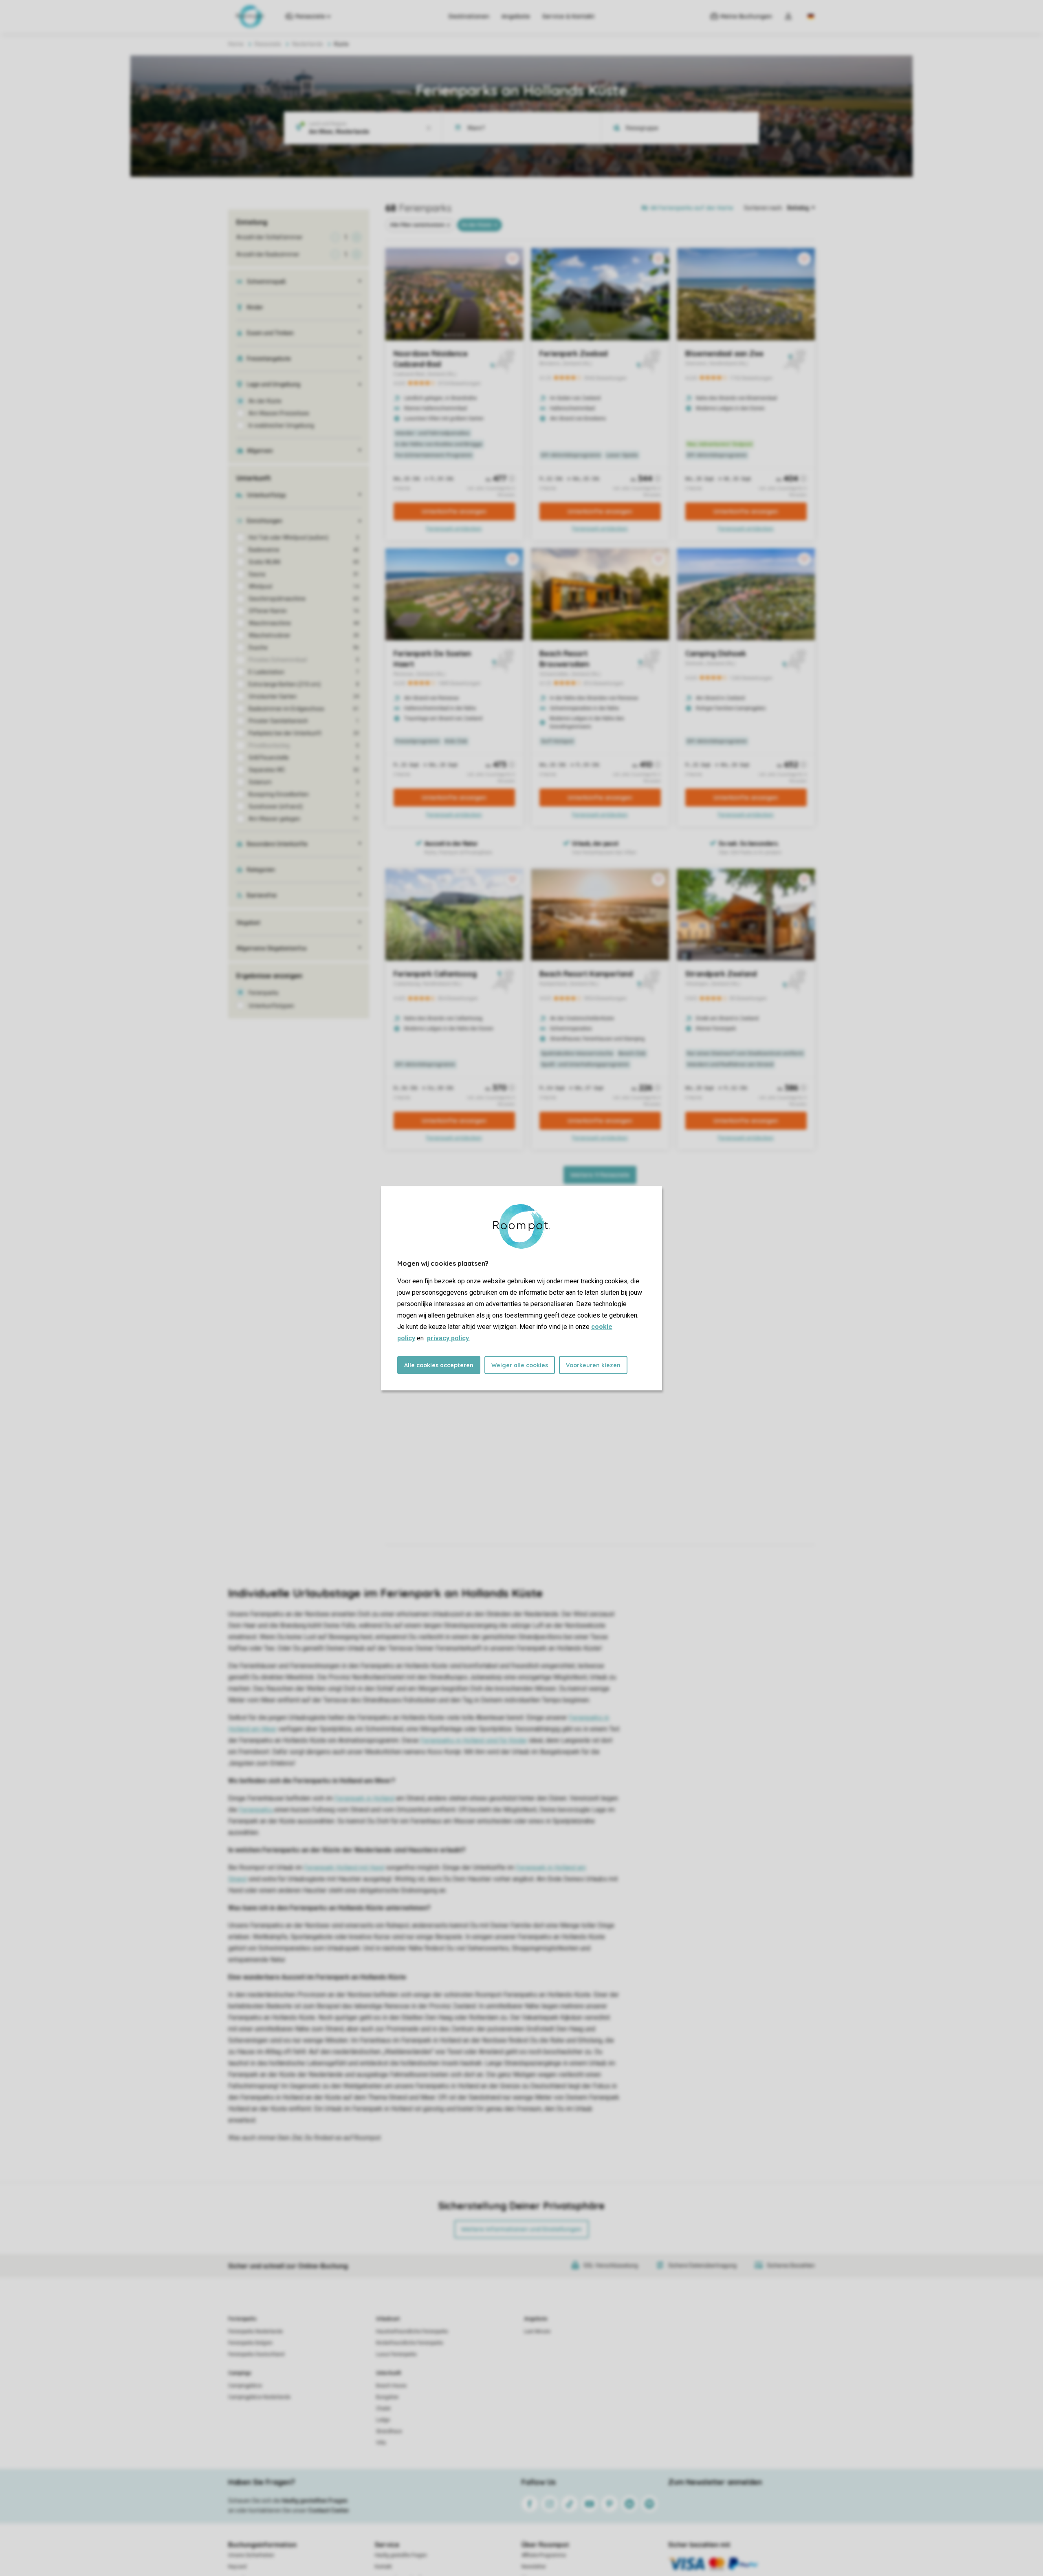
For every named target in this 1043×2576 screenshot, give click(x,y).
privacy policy (448, 1338)
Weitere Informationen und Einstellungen (521, 2229)
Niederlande (308, 44)
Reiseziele (268, 44)
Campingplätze (245, 2386)
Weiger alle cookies (520, 1365)
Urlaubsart (388, 2319)
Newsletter (534, 2567)
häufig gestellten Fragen (315, 2501)
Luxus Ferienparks (396, 2354)
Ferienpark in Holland (364, 1798)
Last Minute (537, 2331)
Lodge (383, 2420)
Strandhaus (389, 2431)
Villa (381, 2443)
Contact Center (329, 2510)
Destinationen (469, 16)
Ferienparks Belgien (250, 2343)
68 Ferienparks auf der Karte (692, 208)
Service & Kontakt (568, 16)
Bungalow (387, 2397)
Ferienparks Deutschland (256, 2354)
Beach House (391, 2386)
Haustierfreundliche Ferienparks (412, 2331)
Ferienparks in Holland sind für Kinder (474, 1740)
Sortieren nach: (764, 208)
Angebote (516, 16)
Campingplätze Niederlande (259, 2397)
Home (236, 44)
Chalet (383, 2409)
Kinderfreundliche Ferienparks (410, 2343)
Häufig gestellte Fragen (401, 2555)
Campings (240, 2373)
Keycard (237, 2567)
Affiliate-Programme (544, 2555)
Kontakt (383, 2567)
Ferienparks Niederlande (255, 2331)
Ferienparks (256, 1810)
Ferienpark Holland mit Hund (344, 1868)
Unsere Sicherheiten (251, 2555)
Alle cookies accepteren (439, 1365)
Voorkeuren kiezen (593, 1365)
